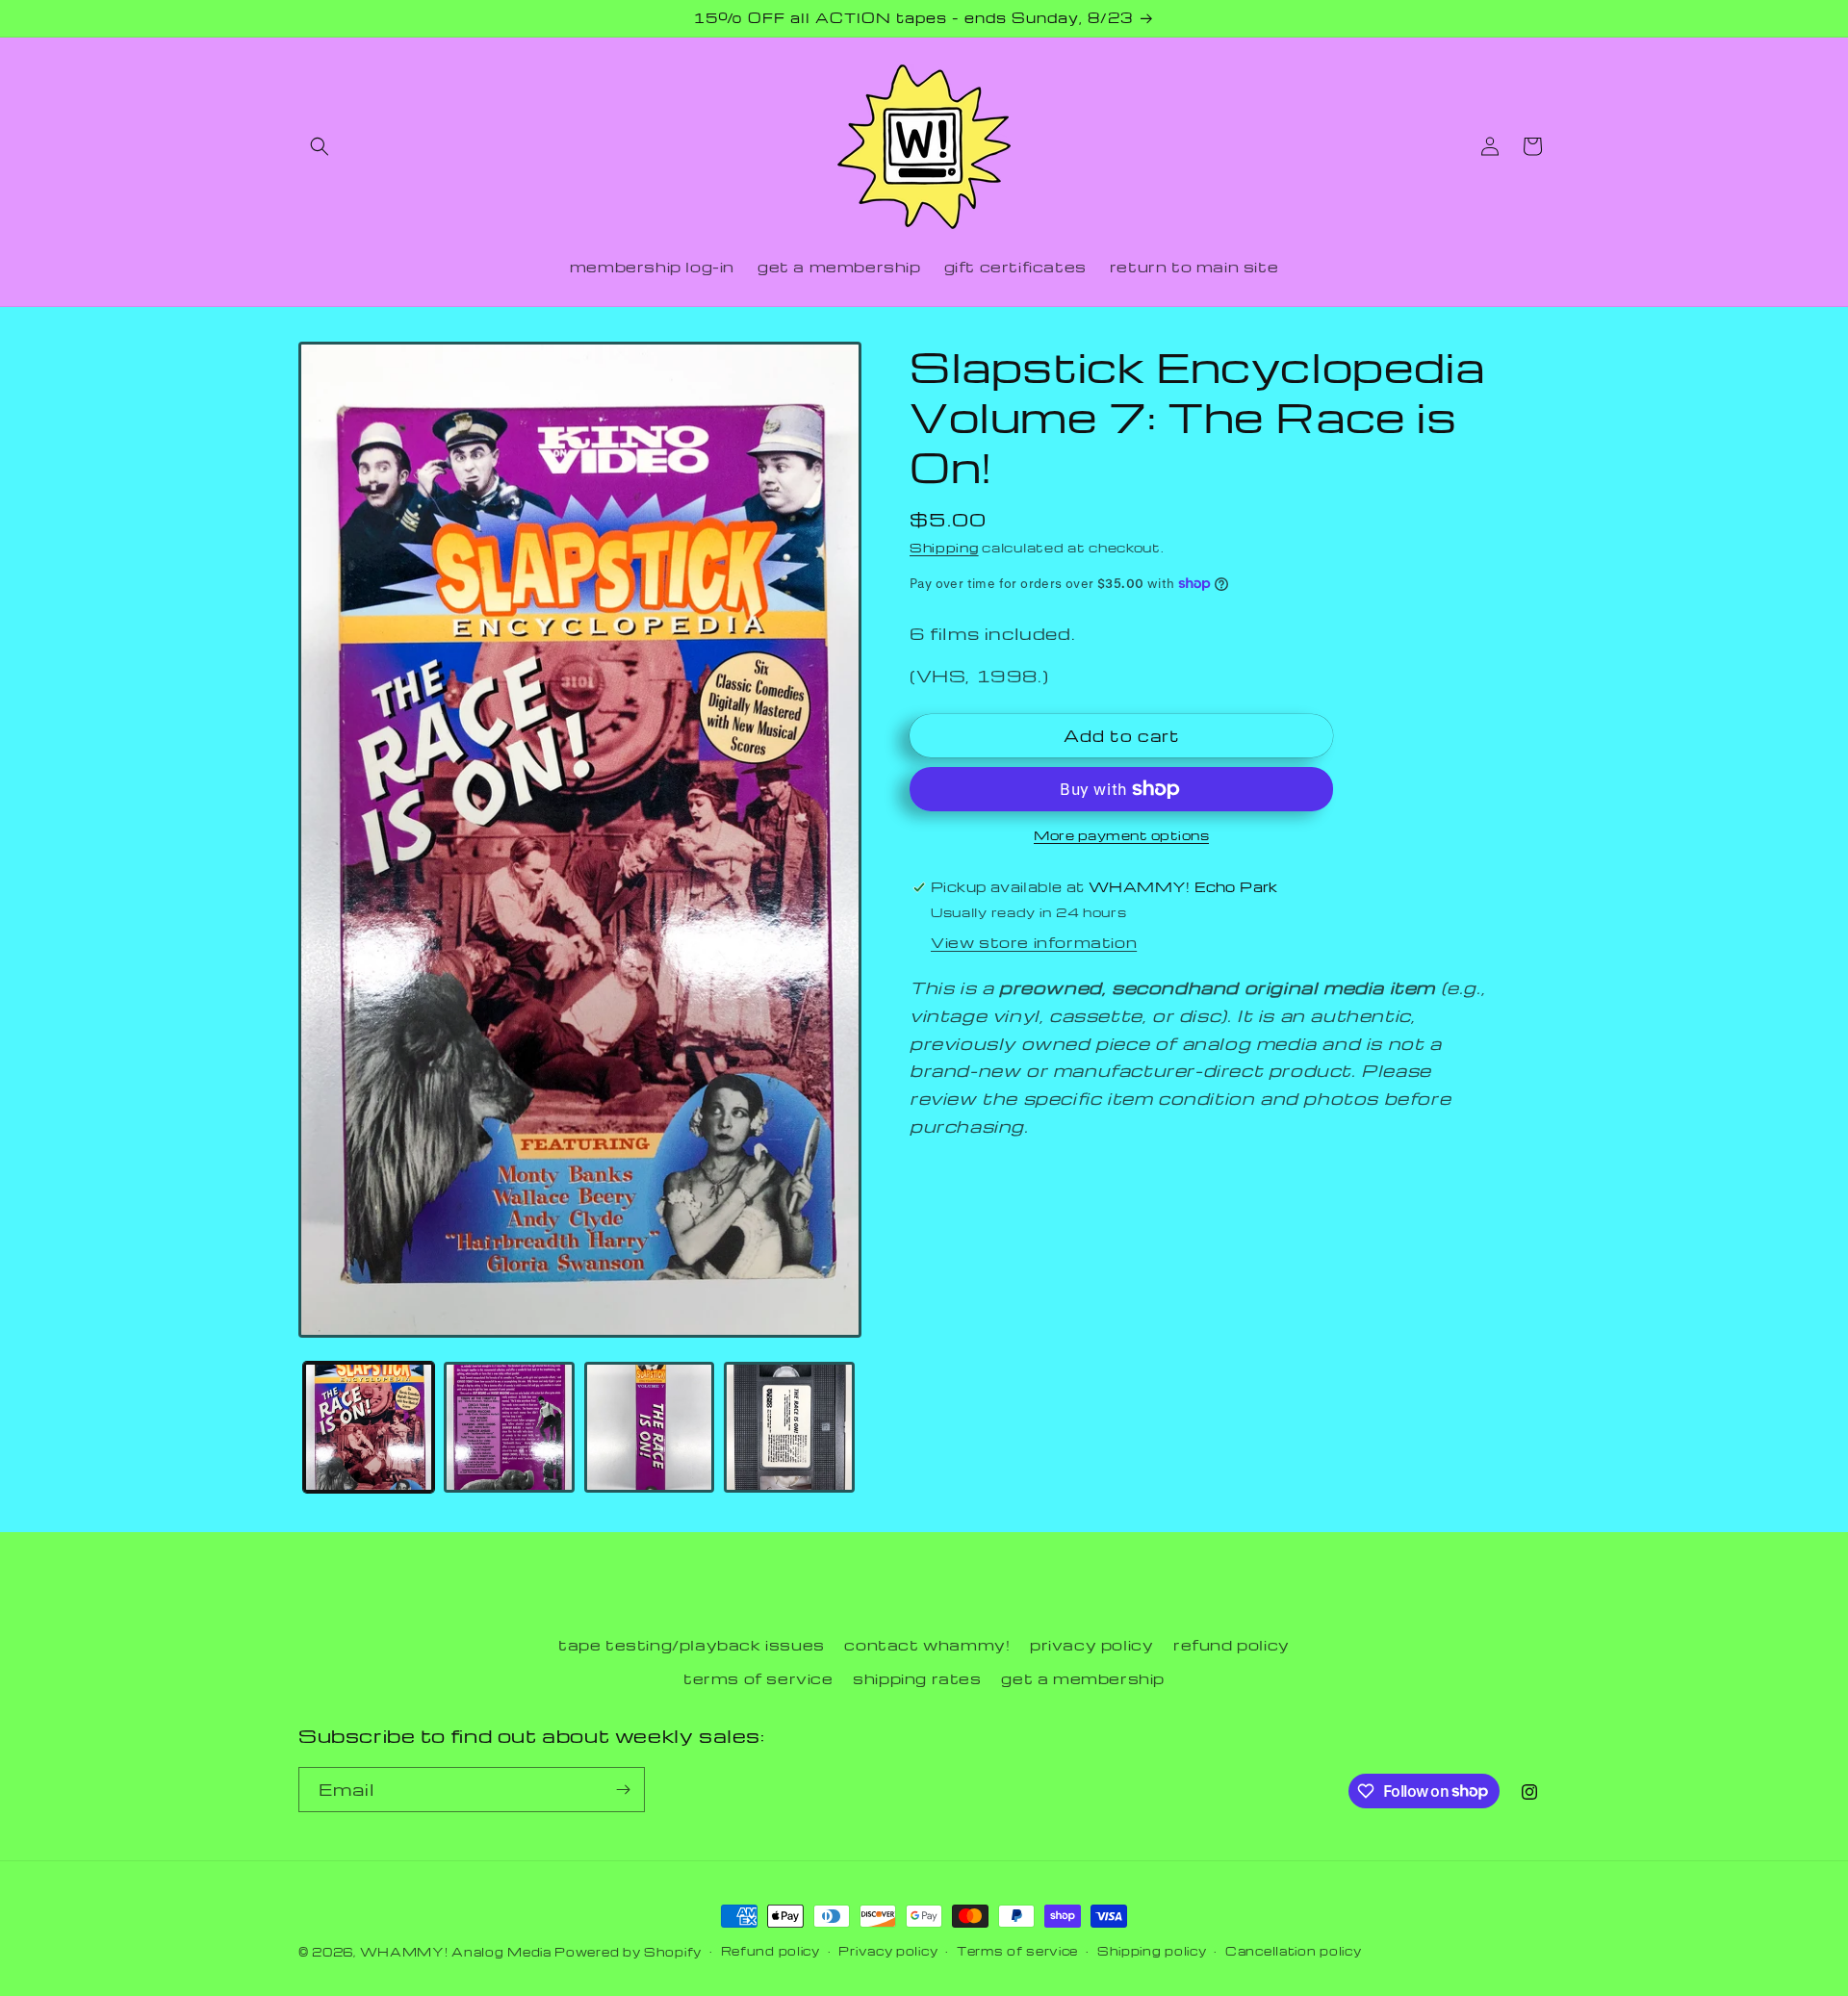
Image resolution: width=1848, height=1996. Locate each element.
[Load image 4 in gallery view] (789, 1427)
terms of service (758, 1678)
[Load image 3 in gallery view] (650, 1427)
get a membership (1083, 1678)
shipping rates (917, 1678)
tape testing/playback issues (692, 1645)
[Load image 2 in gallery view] (509, 1427)
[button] (320, 146)
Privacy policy (888, 1951)
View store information (1034, 942)
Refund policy (770, 1951)
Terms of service (1017, 1951)
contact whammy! (927, 1645)
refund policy (1232, 1645)
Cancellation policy (1293, 1951)
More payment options (1121, 835)
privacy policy (1091, 1645)
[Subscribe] (623, 1790)
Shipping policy (1152, 1951)
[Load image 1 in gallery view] (369, 1427)
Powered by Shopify (628, 1952)
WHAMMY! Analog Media (456, 1952)
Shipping (944, 547)
